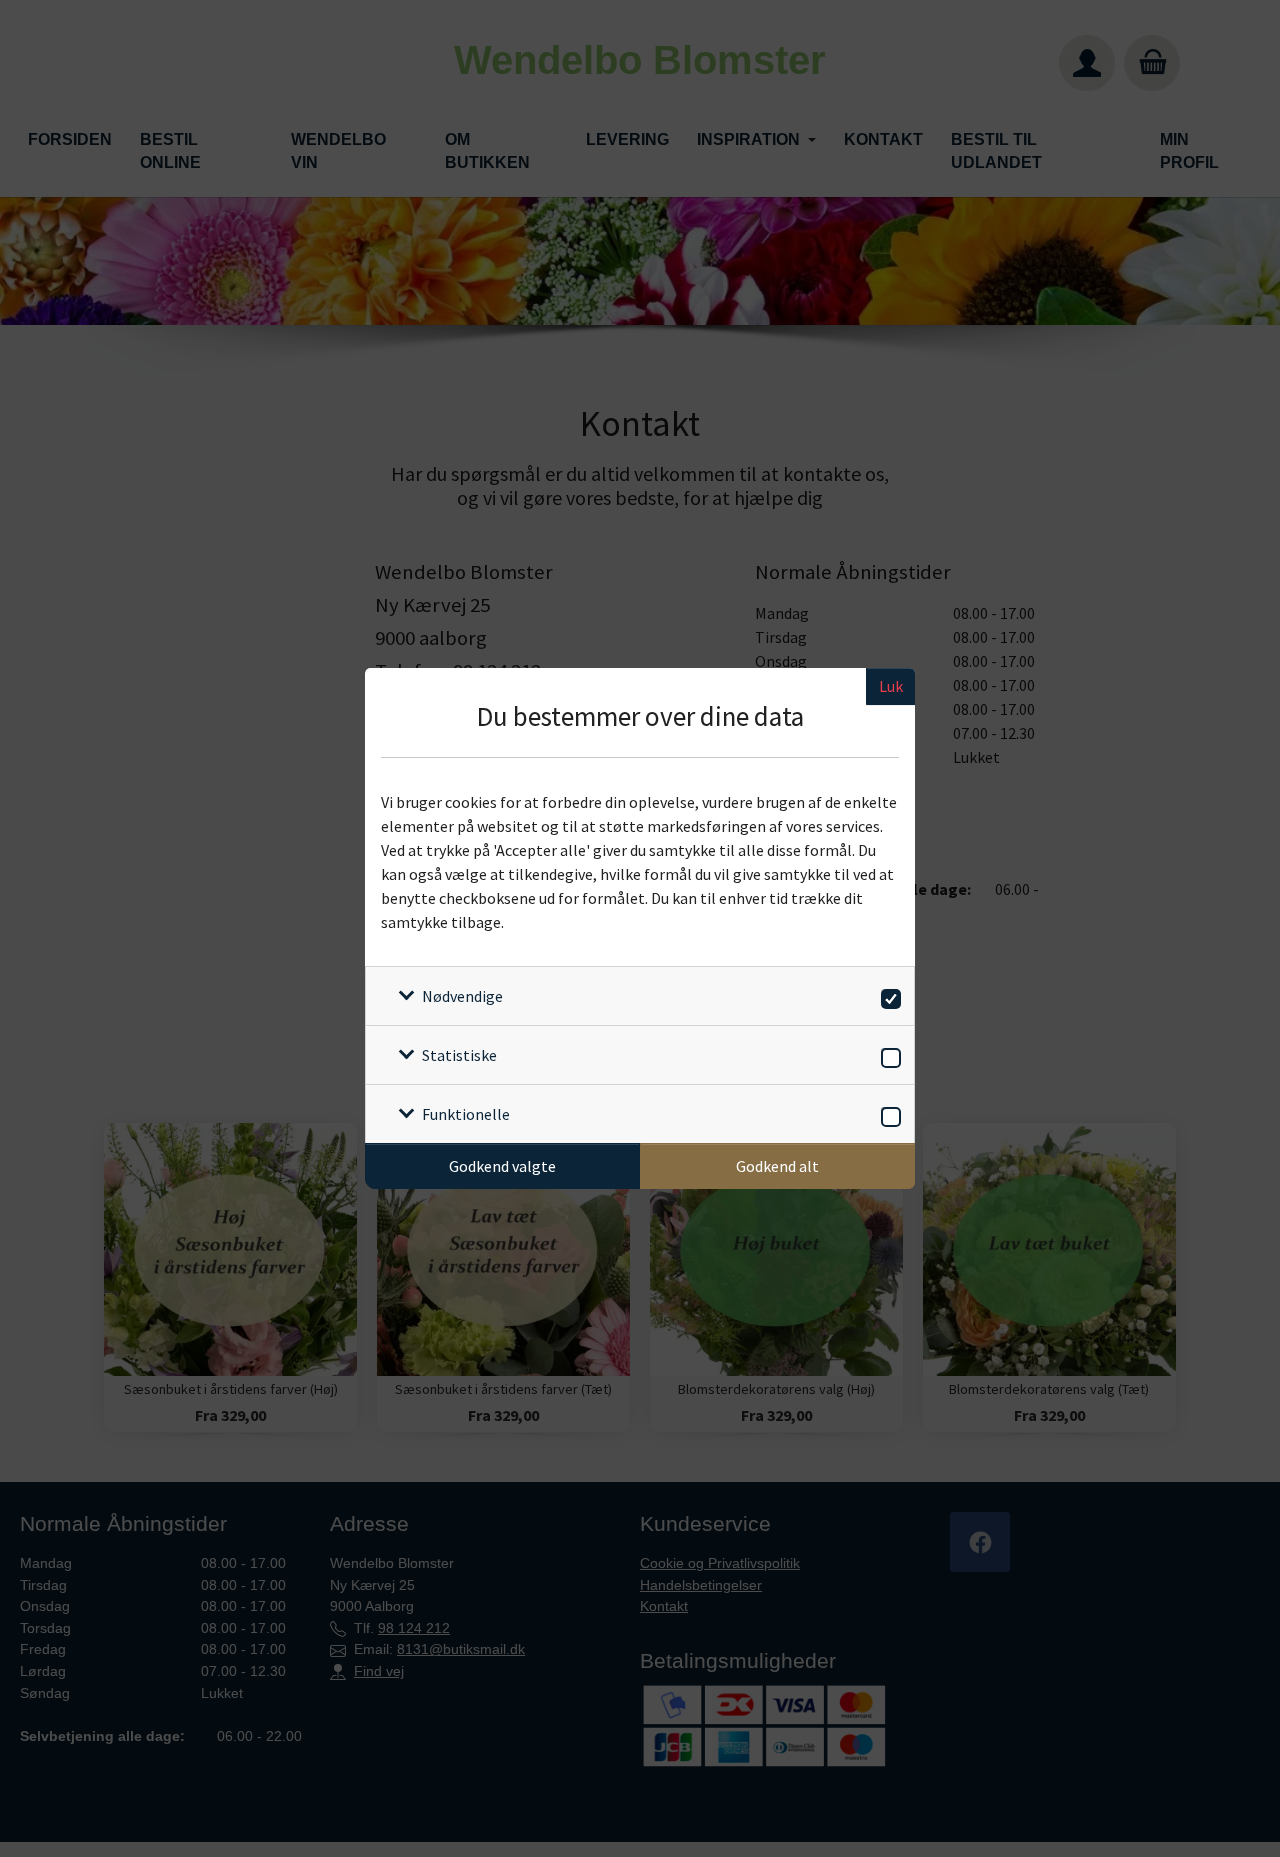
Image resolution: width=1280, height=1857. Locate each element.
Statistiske (459, 1055)
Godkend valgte (502, 1166)
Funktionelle (466, 1114)
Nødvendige (462, 996)
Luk (891, 686)
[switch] (887, 995)
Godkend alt (777, 1166)
